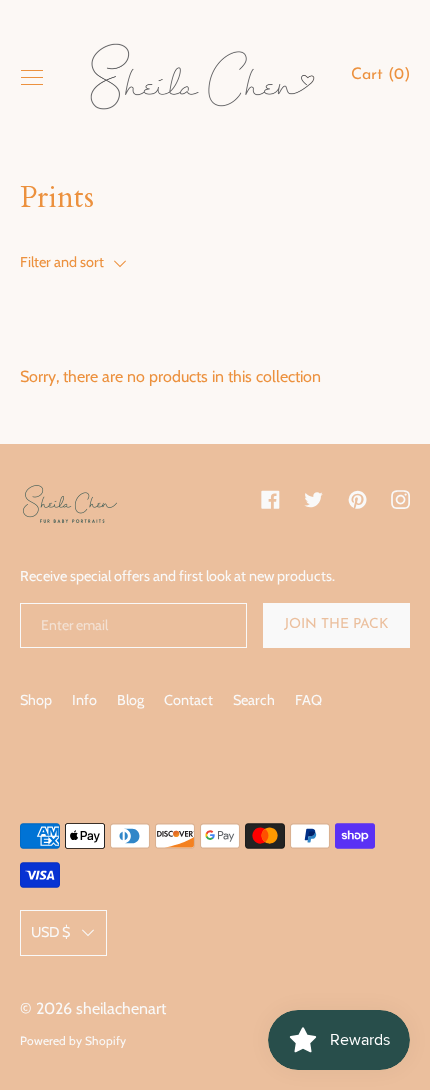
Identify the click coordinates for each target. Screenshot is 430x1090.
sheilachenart (121, 1008)
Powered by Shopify (73, 1040)
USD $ (50, 932)
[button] (380, 78)
